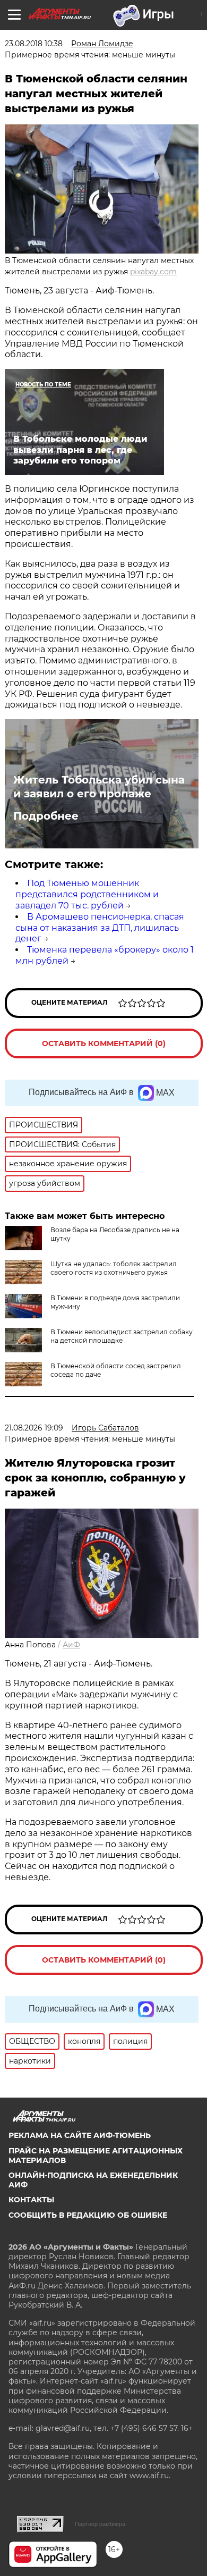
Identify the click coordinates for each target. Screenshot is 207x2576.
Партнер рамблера (100, 2524)
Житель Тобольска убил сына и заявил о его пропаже (99, 787)
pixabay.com (153, 272)
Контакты (31, 2200)
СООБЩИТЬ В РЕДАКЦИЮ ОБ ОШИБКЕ (88, 2215)
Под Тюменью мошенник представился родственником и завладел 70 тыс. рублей (87, 894)
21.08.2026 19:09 (34, 1428)
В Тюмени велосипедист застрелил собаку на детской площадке (122, 1336)
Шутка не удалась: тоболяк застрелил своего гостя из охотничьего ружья (114, 1268)
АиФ (71, 1645)
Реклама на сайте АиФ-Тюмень (80, 2135)
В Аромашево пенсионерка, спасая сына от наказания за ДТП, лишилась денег (100, 928)
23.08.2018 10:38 (34, 44)
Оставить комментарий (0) (104, 1043)
